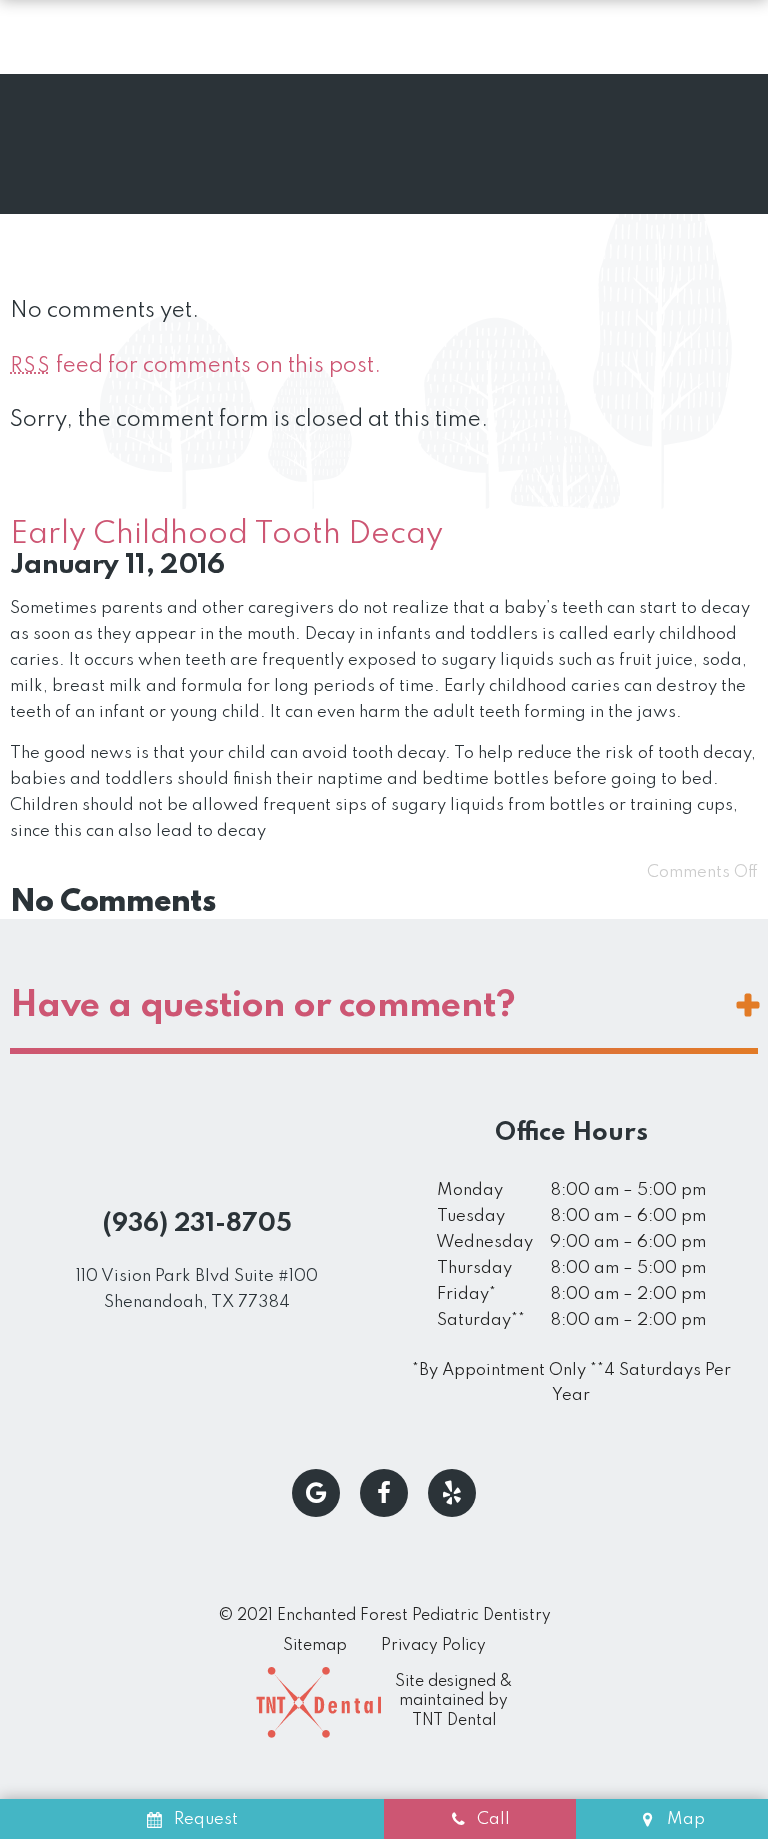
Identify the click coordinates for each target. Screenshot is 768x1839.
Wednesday (484, 1242)
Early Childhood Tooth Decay (226, 534)
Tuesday (471, 1216)
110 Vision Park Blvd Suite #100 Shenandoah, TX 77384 (197, 1289)
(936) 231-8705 (197, 1224)
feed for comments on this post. (195, 366)
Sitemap (315, 1646)
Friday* (466, 1294)
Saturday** (481, 1320)
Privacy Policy (433, 1646)
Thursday (474, 1268)
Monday (470, 1190)
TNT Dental (454, 1721)
